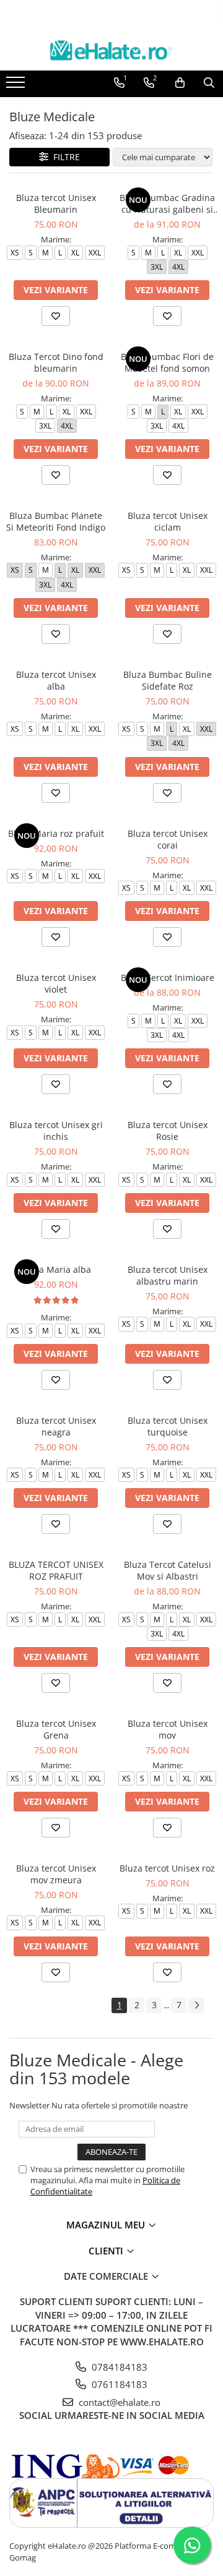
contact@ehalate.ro (118, 2402)
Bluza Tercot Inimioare (168, 978)
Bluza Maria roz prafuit (56, 833)
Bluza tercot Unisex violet (56, 983)
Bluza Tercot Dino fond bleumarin (56, 362)
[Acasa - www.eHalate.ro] (111, 50)
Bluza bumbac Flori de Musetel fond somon (167, 362)
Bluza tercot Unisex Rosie (168, 1131)
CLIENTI (107, 2251)
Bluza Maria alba (56, 1269)
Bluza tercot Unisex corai (168, 839)
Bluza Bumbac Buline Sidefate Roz (168, 680)
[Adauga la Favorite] (56, 316)
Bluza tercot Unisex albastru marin (168, 1275)
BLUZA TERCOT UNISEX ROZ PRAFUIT (56, 1570)
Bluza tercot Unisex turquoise (168, 1426)
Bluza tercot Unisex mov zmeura (56, 1874)
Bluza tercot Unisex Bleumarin (56, 203)
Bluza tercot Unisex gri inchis (56, 1131)
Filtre (64, 157)
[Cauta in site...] (209, 83)
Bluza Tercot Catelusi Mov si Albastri (168, 1570)
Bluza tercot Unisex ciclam (168, 521)
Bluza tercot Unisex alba (56, 680)
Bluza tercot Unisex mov (168, 1729)
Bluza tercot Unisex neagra (56, 1426)
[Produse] (17, 86)
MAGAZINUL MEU (107, 2225)
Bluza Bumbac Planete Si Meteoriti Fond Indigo (56, 521)
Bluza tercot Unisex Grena (56, 1729)
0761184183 (118, 2384)
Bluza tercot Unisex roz (167, 1868)
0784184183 (118, 2367)
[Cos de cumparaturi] (180, 83)
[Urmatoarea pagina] (196, 2005)
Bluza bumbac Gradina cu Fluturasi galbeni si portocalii (167, 203)
